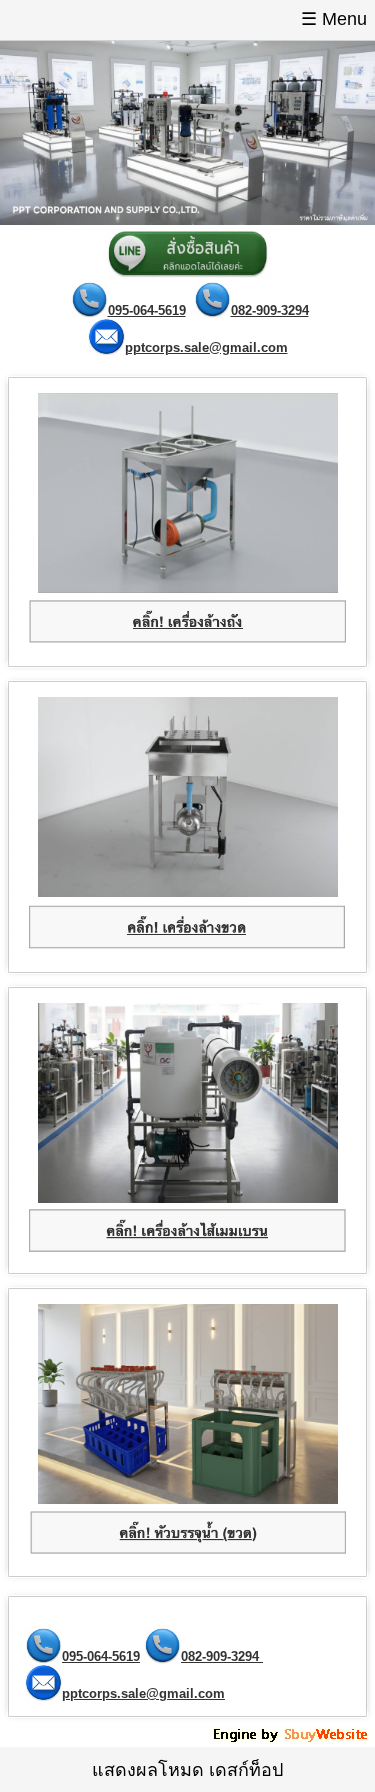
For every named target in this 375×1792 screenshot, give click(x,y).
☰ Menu (334, 19)
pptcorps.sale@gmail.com (206, 347)
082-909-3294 (270, 310)
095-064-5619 (147, 310)
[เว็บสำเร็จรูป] (292, 1739)
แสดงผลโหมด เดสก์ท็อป (187, 1770)
